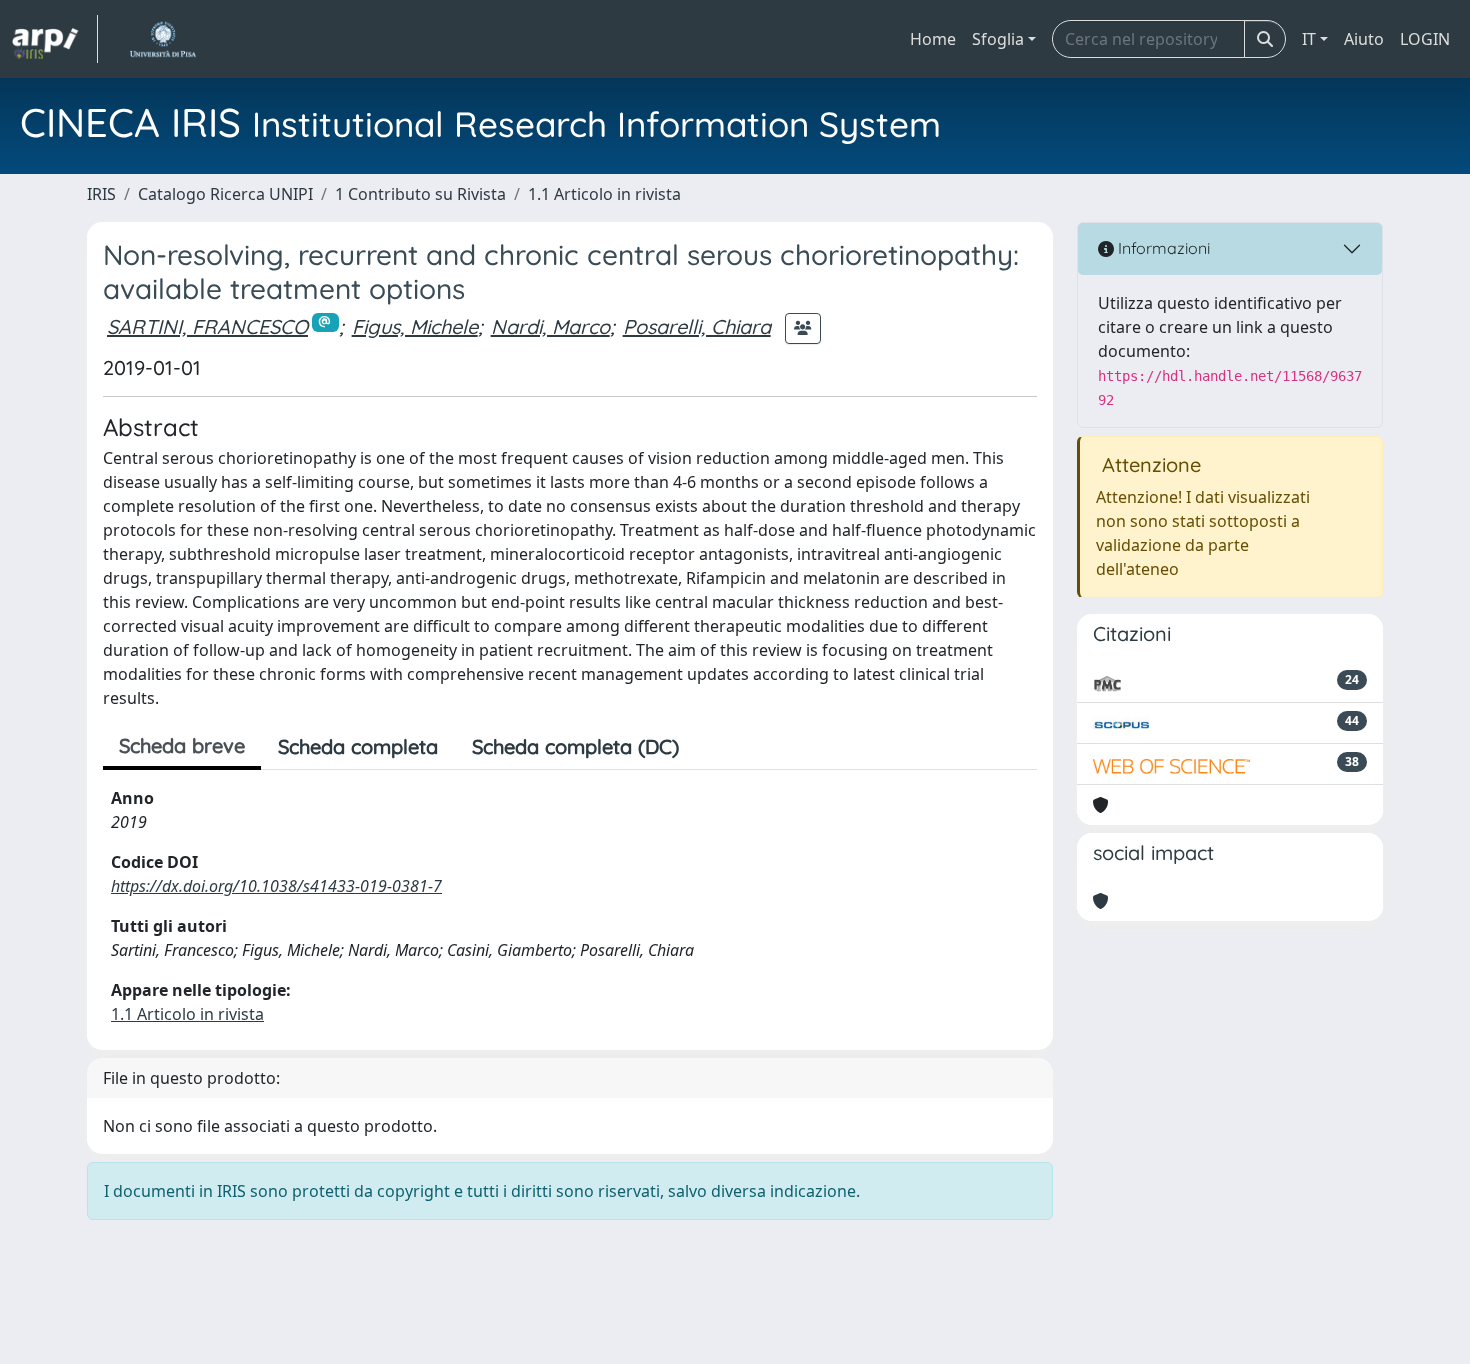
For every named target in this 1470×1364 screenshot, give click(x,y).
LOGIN (1425, 39)
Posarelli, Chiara (697, 326)
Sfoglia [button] (998, 39)
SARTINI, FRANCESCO (207, 326)
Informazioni (1162, 248)
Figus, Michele (415, 326)
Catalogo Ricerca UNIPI (225, 194)
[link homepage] (55, 39)
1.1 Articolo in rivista (604, 194)
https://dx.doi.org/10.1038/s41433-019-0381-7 (276, 886)
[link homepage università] (162, 39)
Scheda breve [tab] (182, 745)
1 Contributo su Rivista (420, 194)
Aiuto (1364, 39)
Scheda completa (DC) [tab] (575, 746)
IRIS (101, 194)
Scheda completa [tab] (358, 746)
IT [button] (1309, 39)
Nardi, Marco (550, 326)
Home (933, 39)
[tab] (713, 747)
